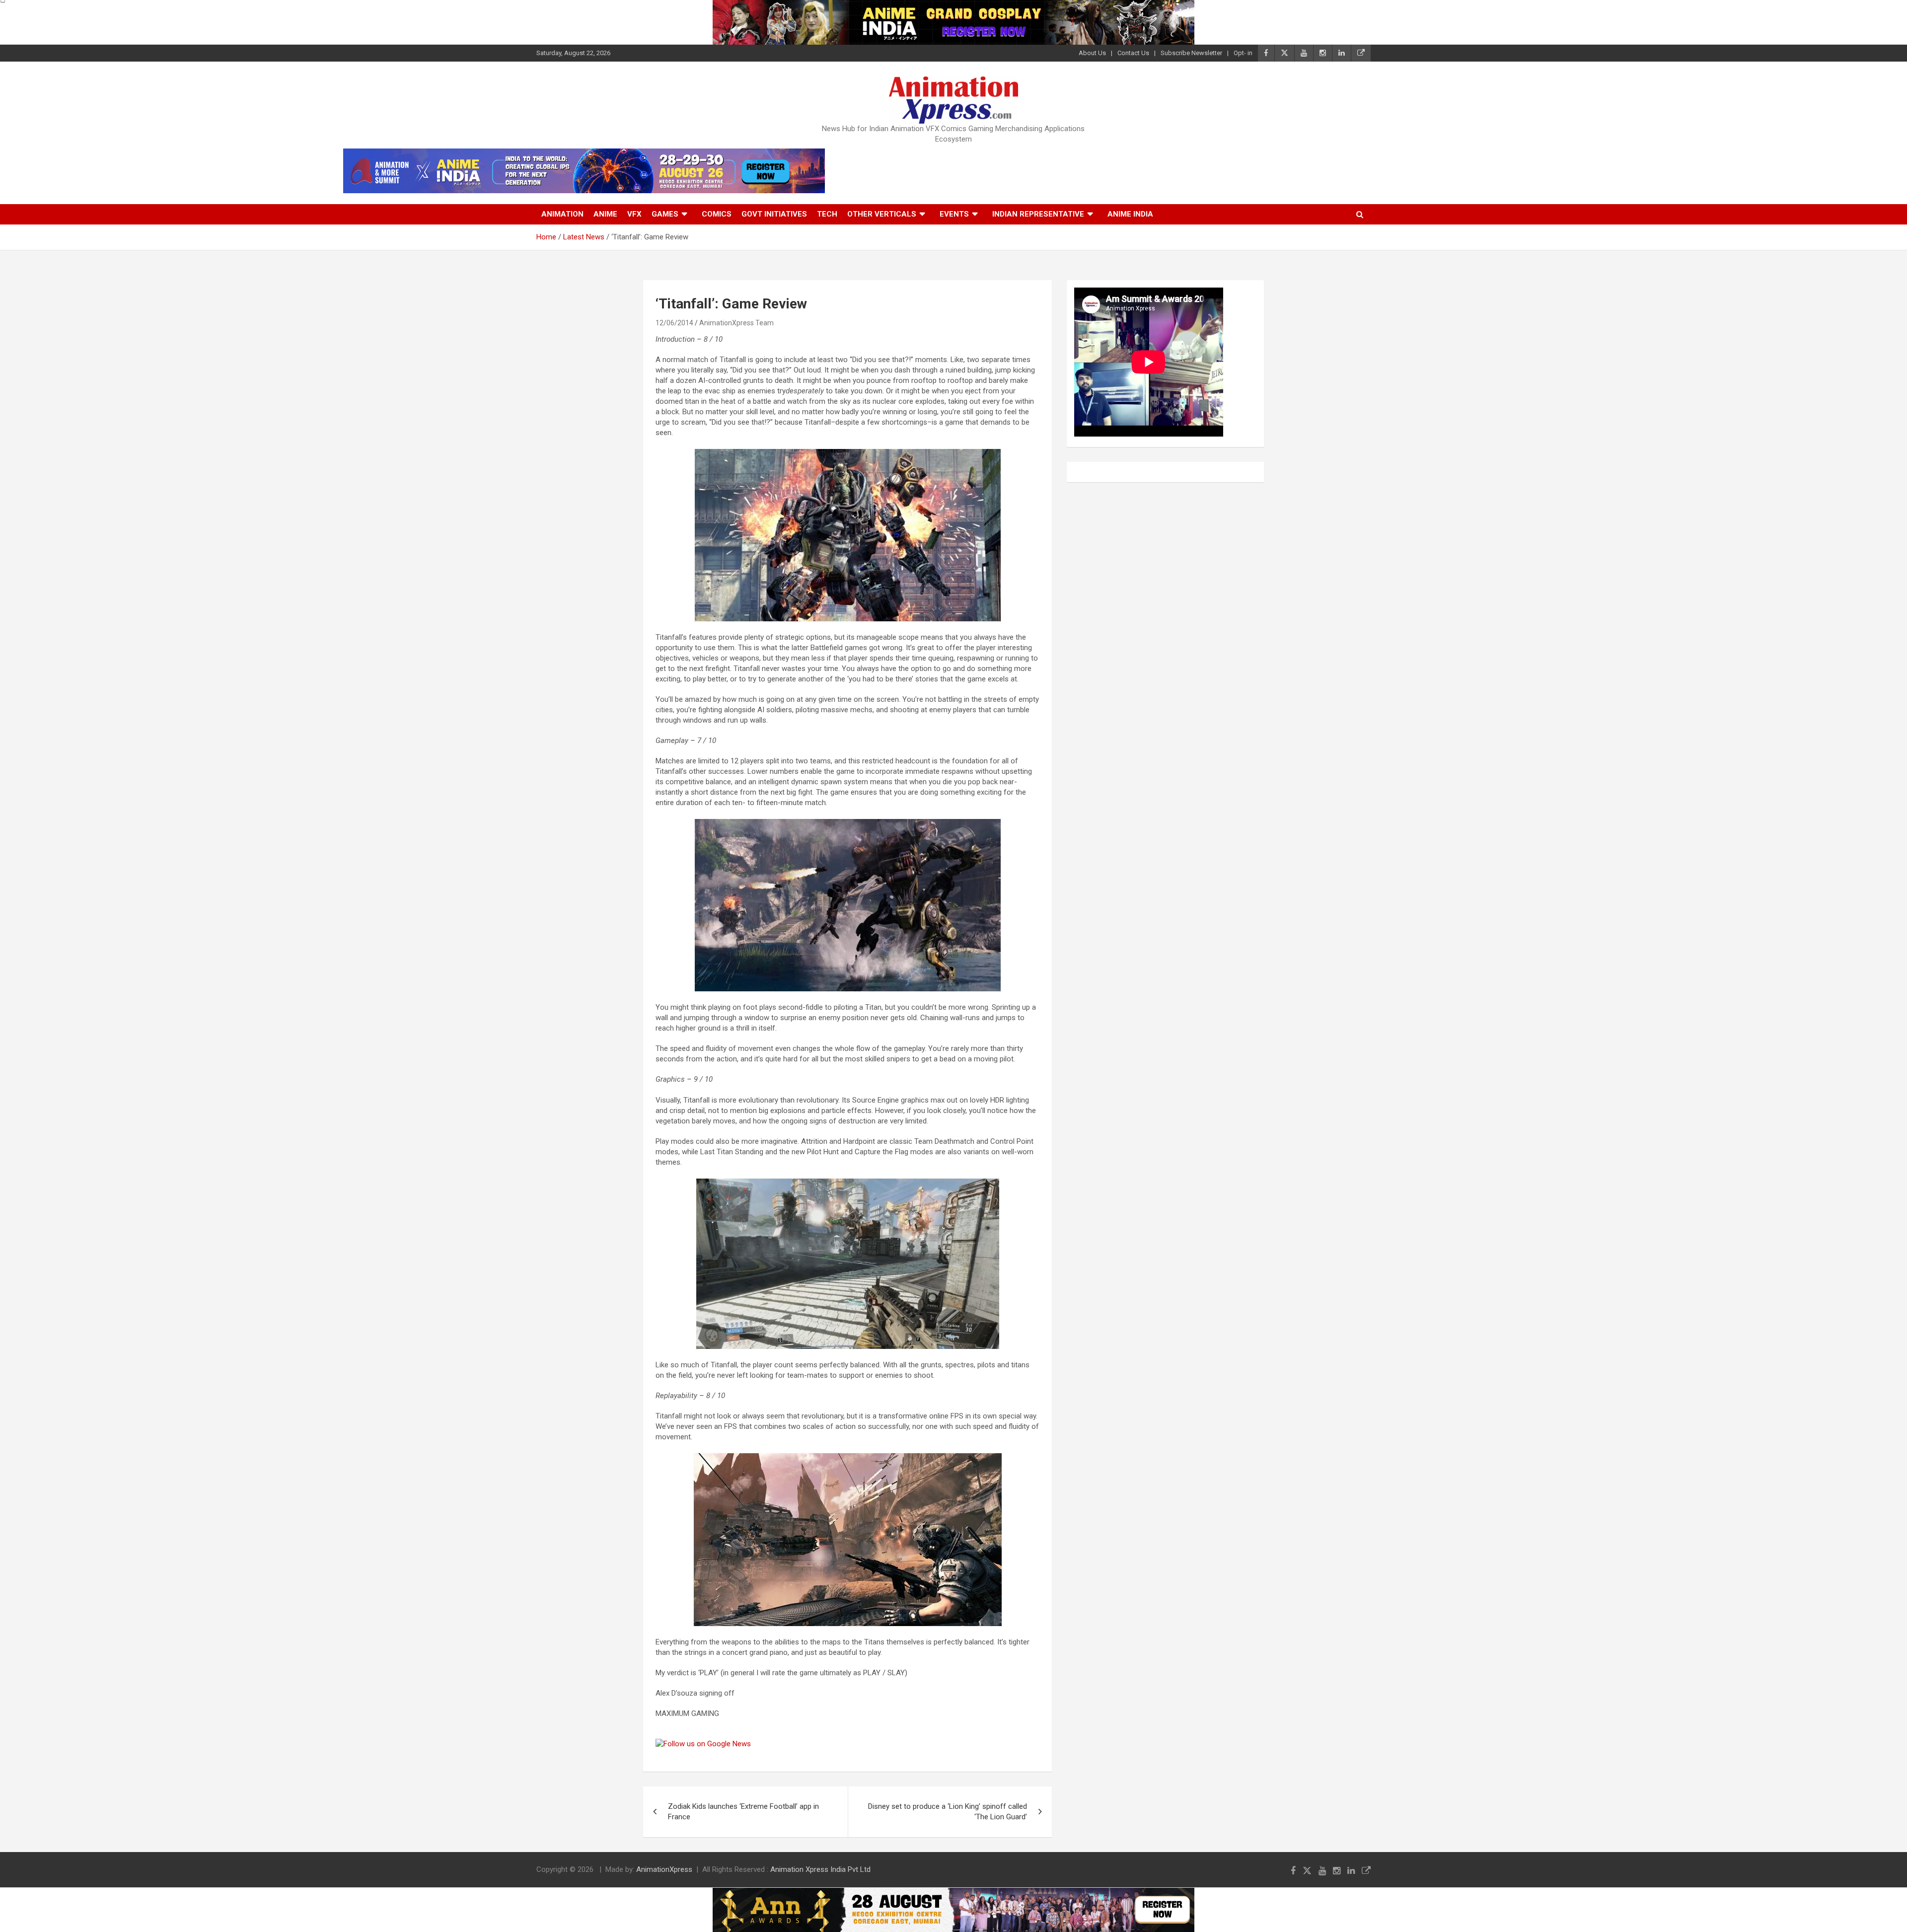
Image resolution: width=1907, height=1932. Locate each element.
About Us (1092, 53)
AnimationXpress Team (736, 323)
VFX (634, 214)
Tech (827, 214)
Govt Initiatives (774, 214)
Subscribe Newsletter (1191, 53)
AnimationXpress (664, 1869)
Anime (605, 214)
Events (954, 214)
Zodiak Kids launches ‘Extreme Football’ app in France (743, 1812)
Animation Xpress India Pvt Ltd (820, 1869)
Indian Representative (1038, 214)
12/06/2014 (674, 323)
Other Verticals (882, 214)
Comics (717, 214)
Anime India (1130, 214)
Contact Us (1133, 53)
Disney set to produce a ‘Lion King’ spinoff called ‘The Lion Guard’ (948, 1812)
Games (665, 214)
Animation (562, 214)
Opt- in (1243, 53)
